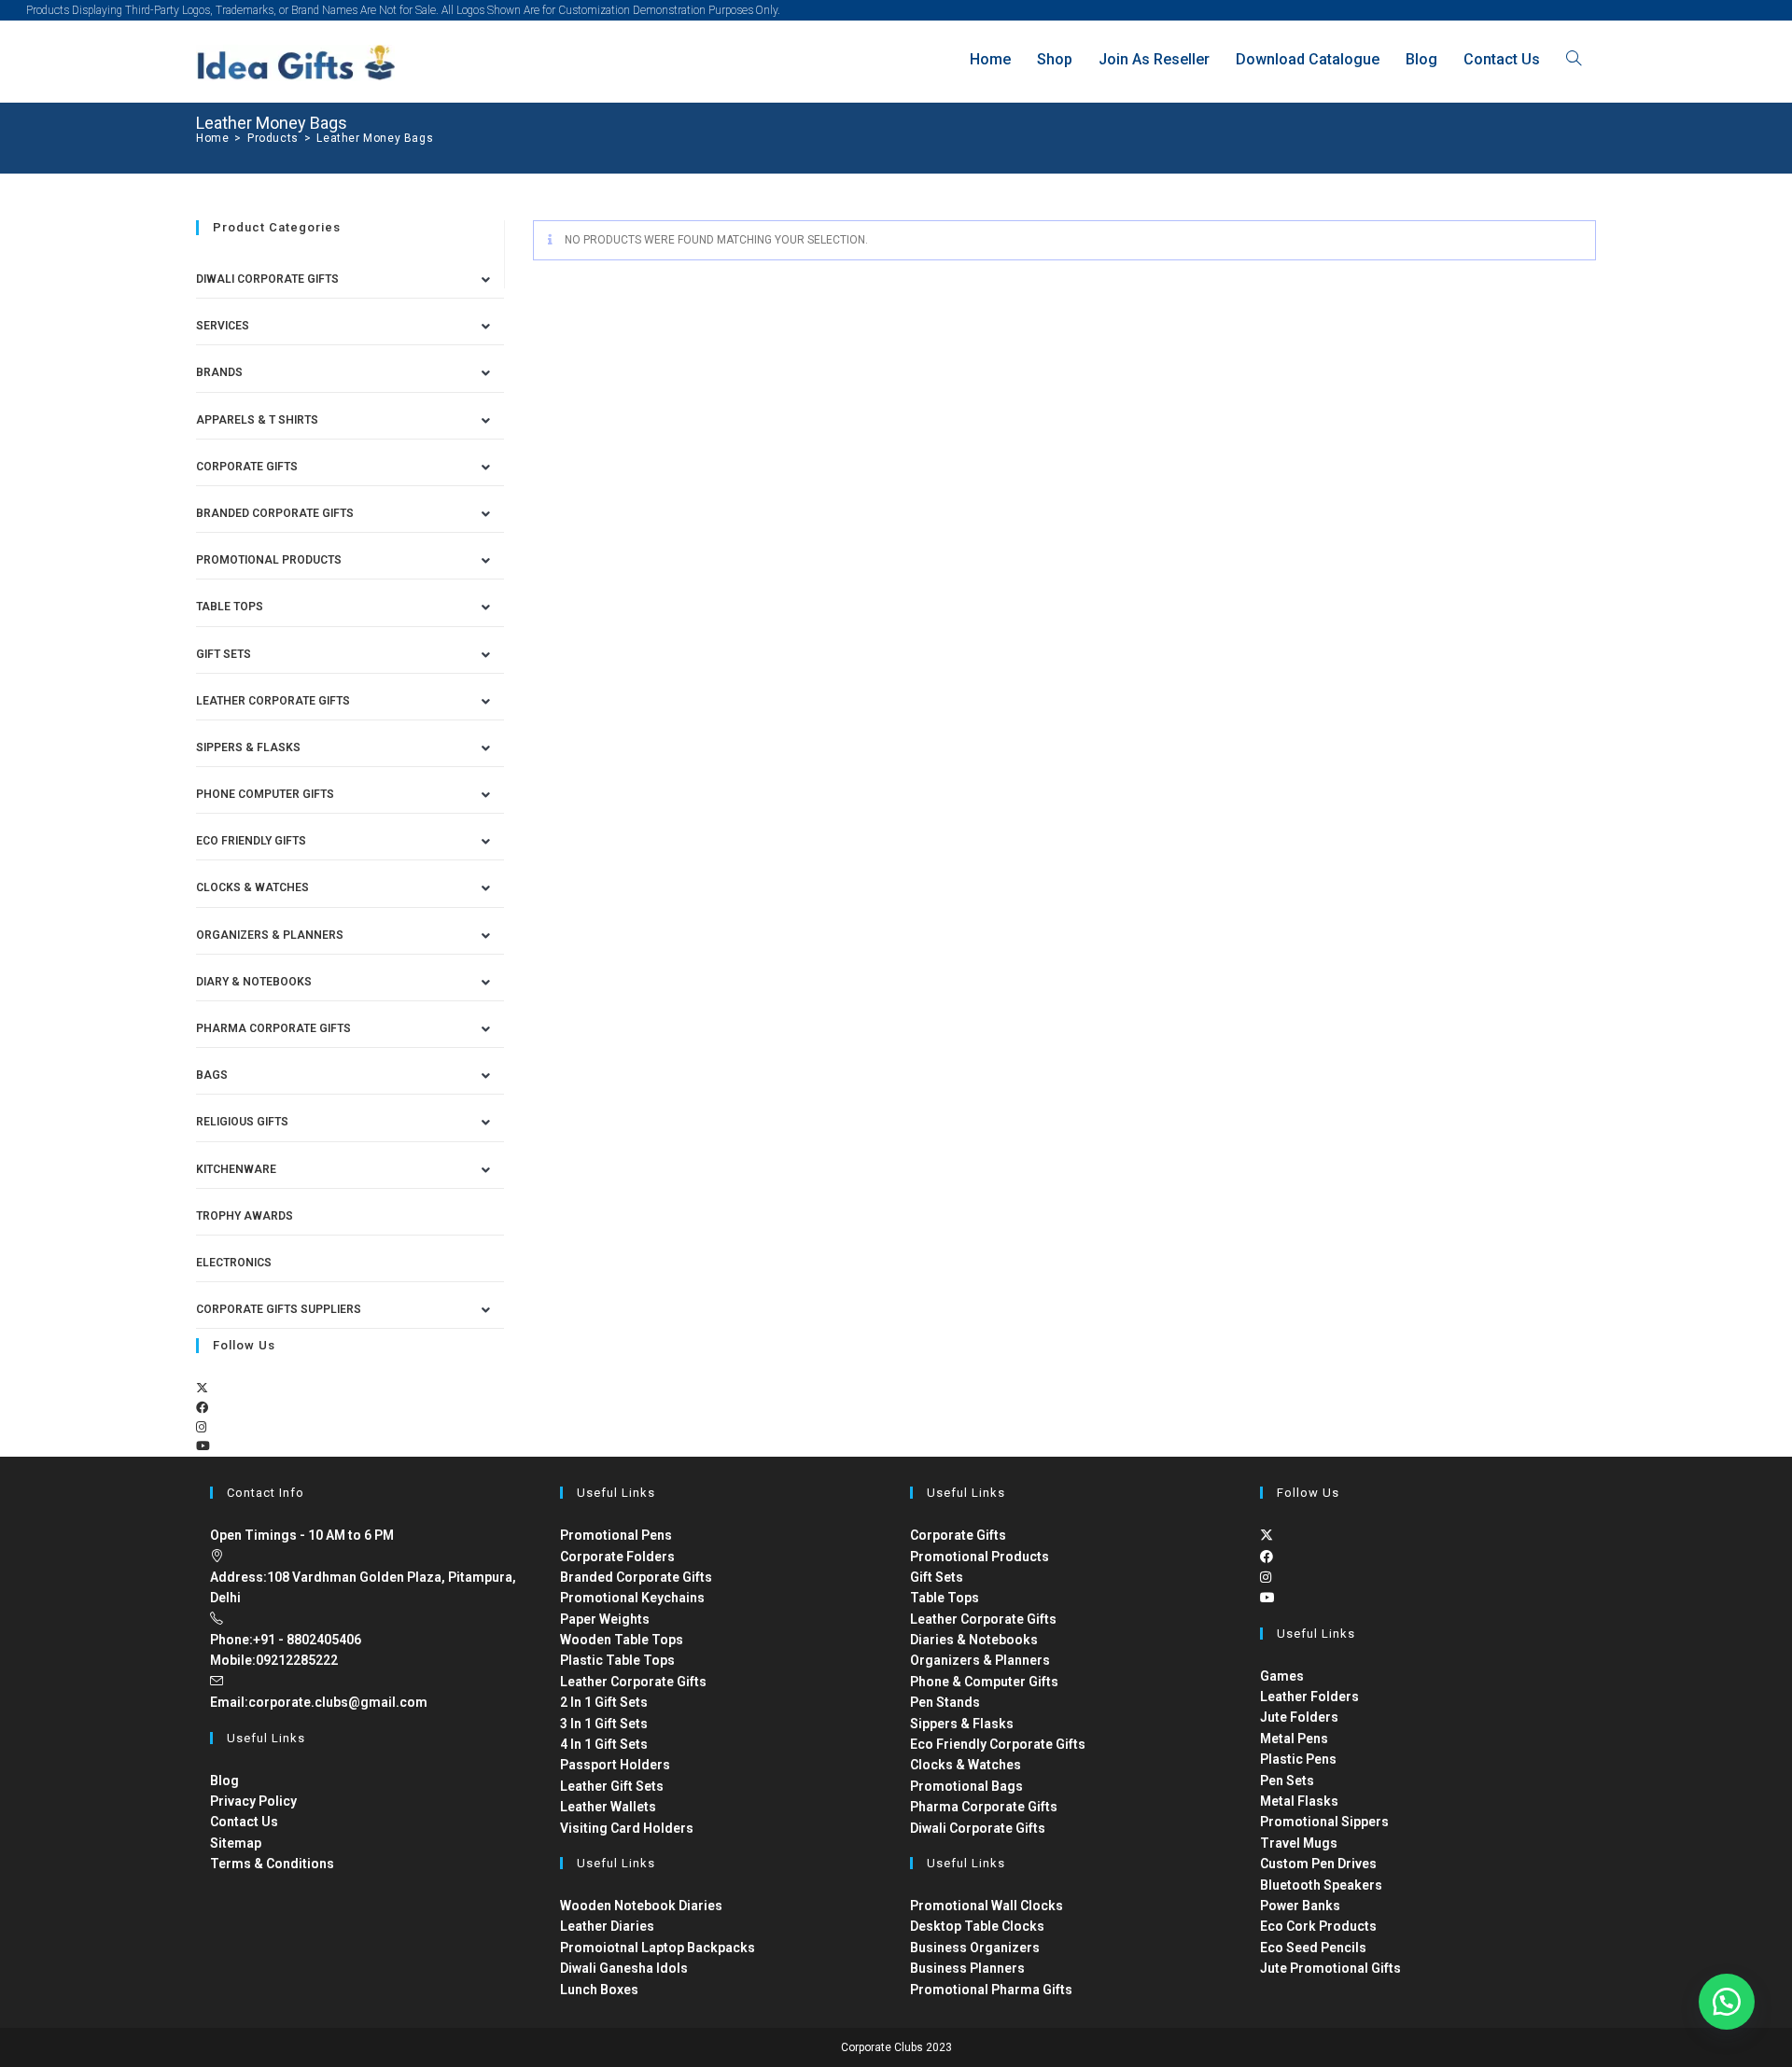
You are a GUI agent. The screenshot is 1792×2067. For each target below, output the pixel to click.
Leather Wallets (608, 1807)
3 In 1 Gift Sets (604, 1724)
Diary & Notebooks (254, 982)
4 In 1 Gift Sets (604, 1744)
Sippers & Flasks (248, 747)
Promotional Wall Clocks (987, 1906)
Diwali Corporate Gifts (267, 279)
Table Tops (230, 607)
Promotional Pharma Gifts (991, 1990)
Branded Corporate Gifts (636, 1577)
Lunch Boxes (599, 1990)
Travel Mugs (1299, 1843)
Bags (212, 1075)
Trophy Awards (245, 1216)
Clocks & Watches (252, 887)
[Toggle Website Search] (1574, 59)
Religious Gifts (242, 1122)
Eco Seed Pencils (1313, 1948)
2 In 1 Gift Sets (604, 1702)
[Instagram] (201, 1427)
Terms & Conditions (272, 1864)
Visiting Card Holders (627, 1828)
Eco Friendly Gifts (251, 841)
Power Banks (1300, 1906)
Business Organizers (975, 1948)
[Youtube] (203, 1446)
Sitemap (236, 1843)
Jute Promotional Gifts (1330, 1968)
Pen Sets (1287, 1781)
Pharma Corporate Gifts (273, 1028)
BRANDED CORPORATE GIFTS (275, 513)
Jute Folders (1299, 1717)
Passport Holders (615, 1765)
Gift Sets (224, 654)
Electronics (234, 1263)
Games (1282, 1676)
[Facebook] (202, 1408)
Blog (224, 1781)
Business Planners (967, 1968)
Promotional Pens (616, 1535)
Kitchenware (236, 1169)
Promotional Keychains (632, 1598)
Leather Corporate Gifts (273, 701)
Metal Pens (1294, 1739)
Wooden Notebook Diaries (641, 1906)
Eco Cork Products (1318, 1926)
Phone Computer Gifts (265, 794)
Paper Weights (605, 1619)
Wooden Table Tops (622, 1640)
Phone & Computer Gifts (984, 1682)
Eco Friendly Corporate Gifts (998, 1744)
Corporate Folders (617, 1557)
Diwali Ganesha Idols (624, 1968)
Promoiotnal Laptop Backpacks (658, 1948)
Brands (219, 372)
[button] (1727, 2002)
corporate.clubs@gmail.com (338, 1702)
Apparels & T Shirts (257, 420)
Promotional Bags (966, 1786)
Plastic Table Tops (617, 1660)
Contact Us (244, 1822)
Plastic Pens (1298, 1759)
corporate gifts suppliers (279, 1309)
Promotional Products (269, 560)
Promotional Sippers (1324, 1822)
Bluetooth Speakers (1321, 1885)
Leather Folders (1309, 1697)
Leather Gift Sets (612, 1786)
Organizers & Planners (270, 935)
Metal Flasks (1299, 1801)
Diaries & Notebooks (974, 1640)
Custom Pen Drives (1318, 1864)
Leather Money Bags (375, 138)
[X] (202, 1388)
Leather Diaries (607, 1926)
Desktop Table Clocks (977, 1926)
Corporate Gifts (247, 467)
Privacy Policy (253, 1801)
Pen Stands (945, 1702)
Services (223, 326)
